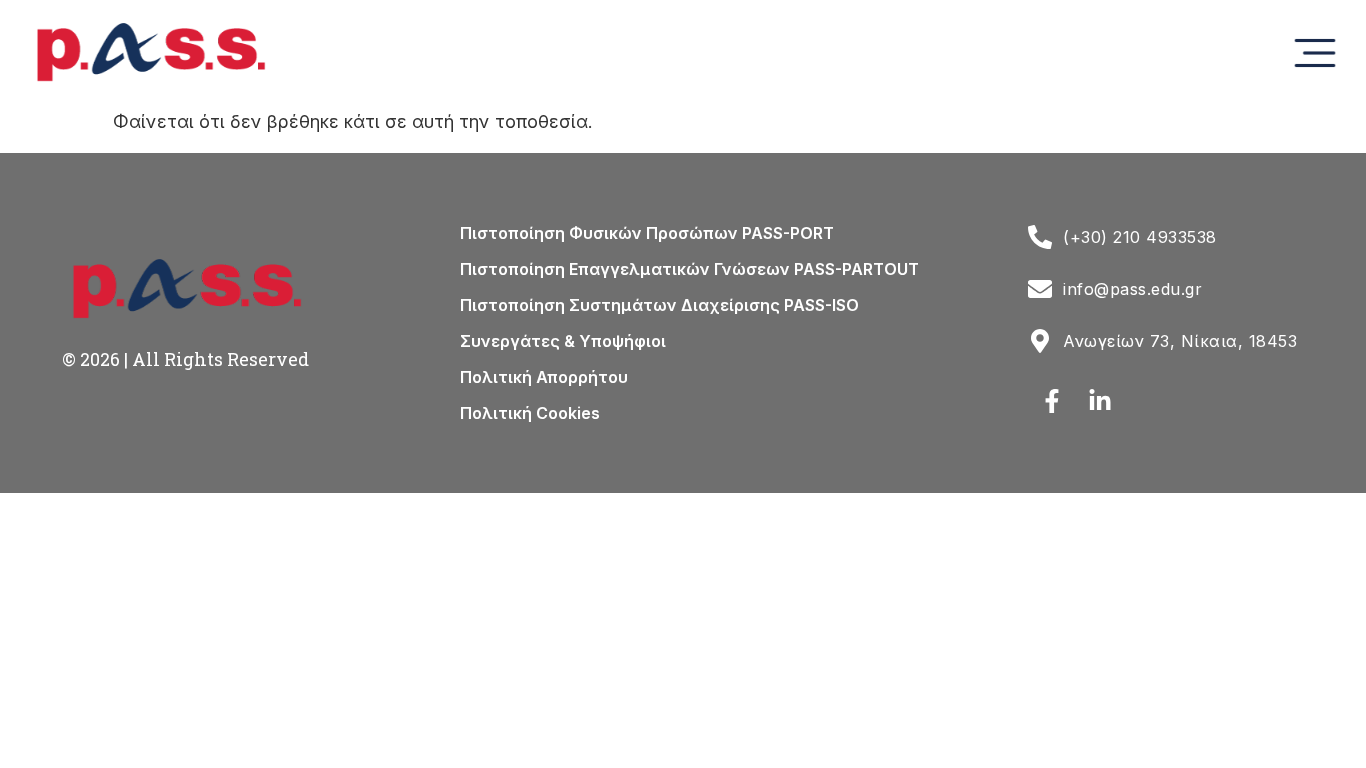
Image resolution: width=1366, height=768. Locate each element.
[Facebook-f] (1052, 401)
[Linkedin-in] (1100, 401)
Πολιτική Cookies (530, 413)
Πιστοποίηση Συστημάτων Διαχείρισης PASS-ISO (659, 305)
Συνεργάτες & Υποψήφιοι (563, 341)
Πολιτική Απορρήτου (544, 377)
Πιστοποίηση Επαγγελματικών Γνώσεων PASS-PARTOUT (689, 269)
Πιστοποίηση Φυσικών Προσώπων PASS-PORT (647, 233)
